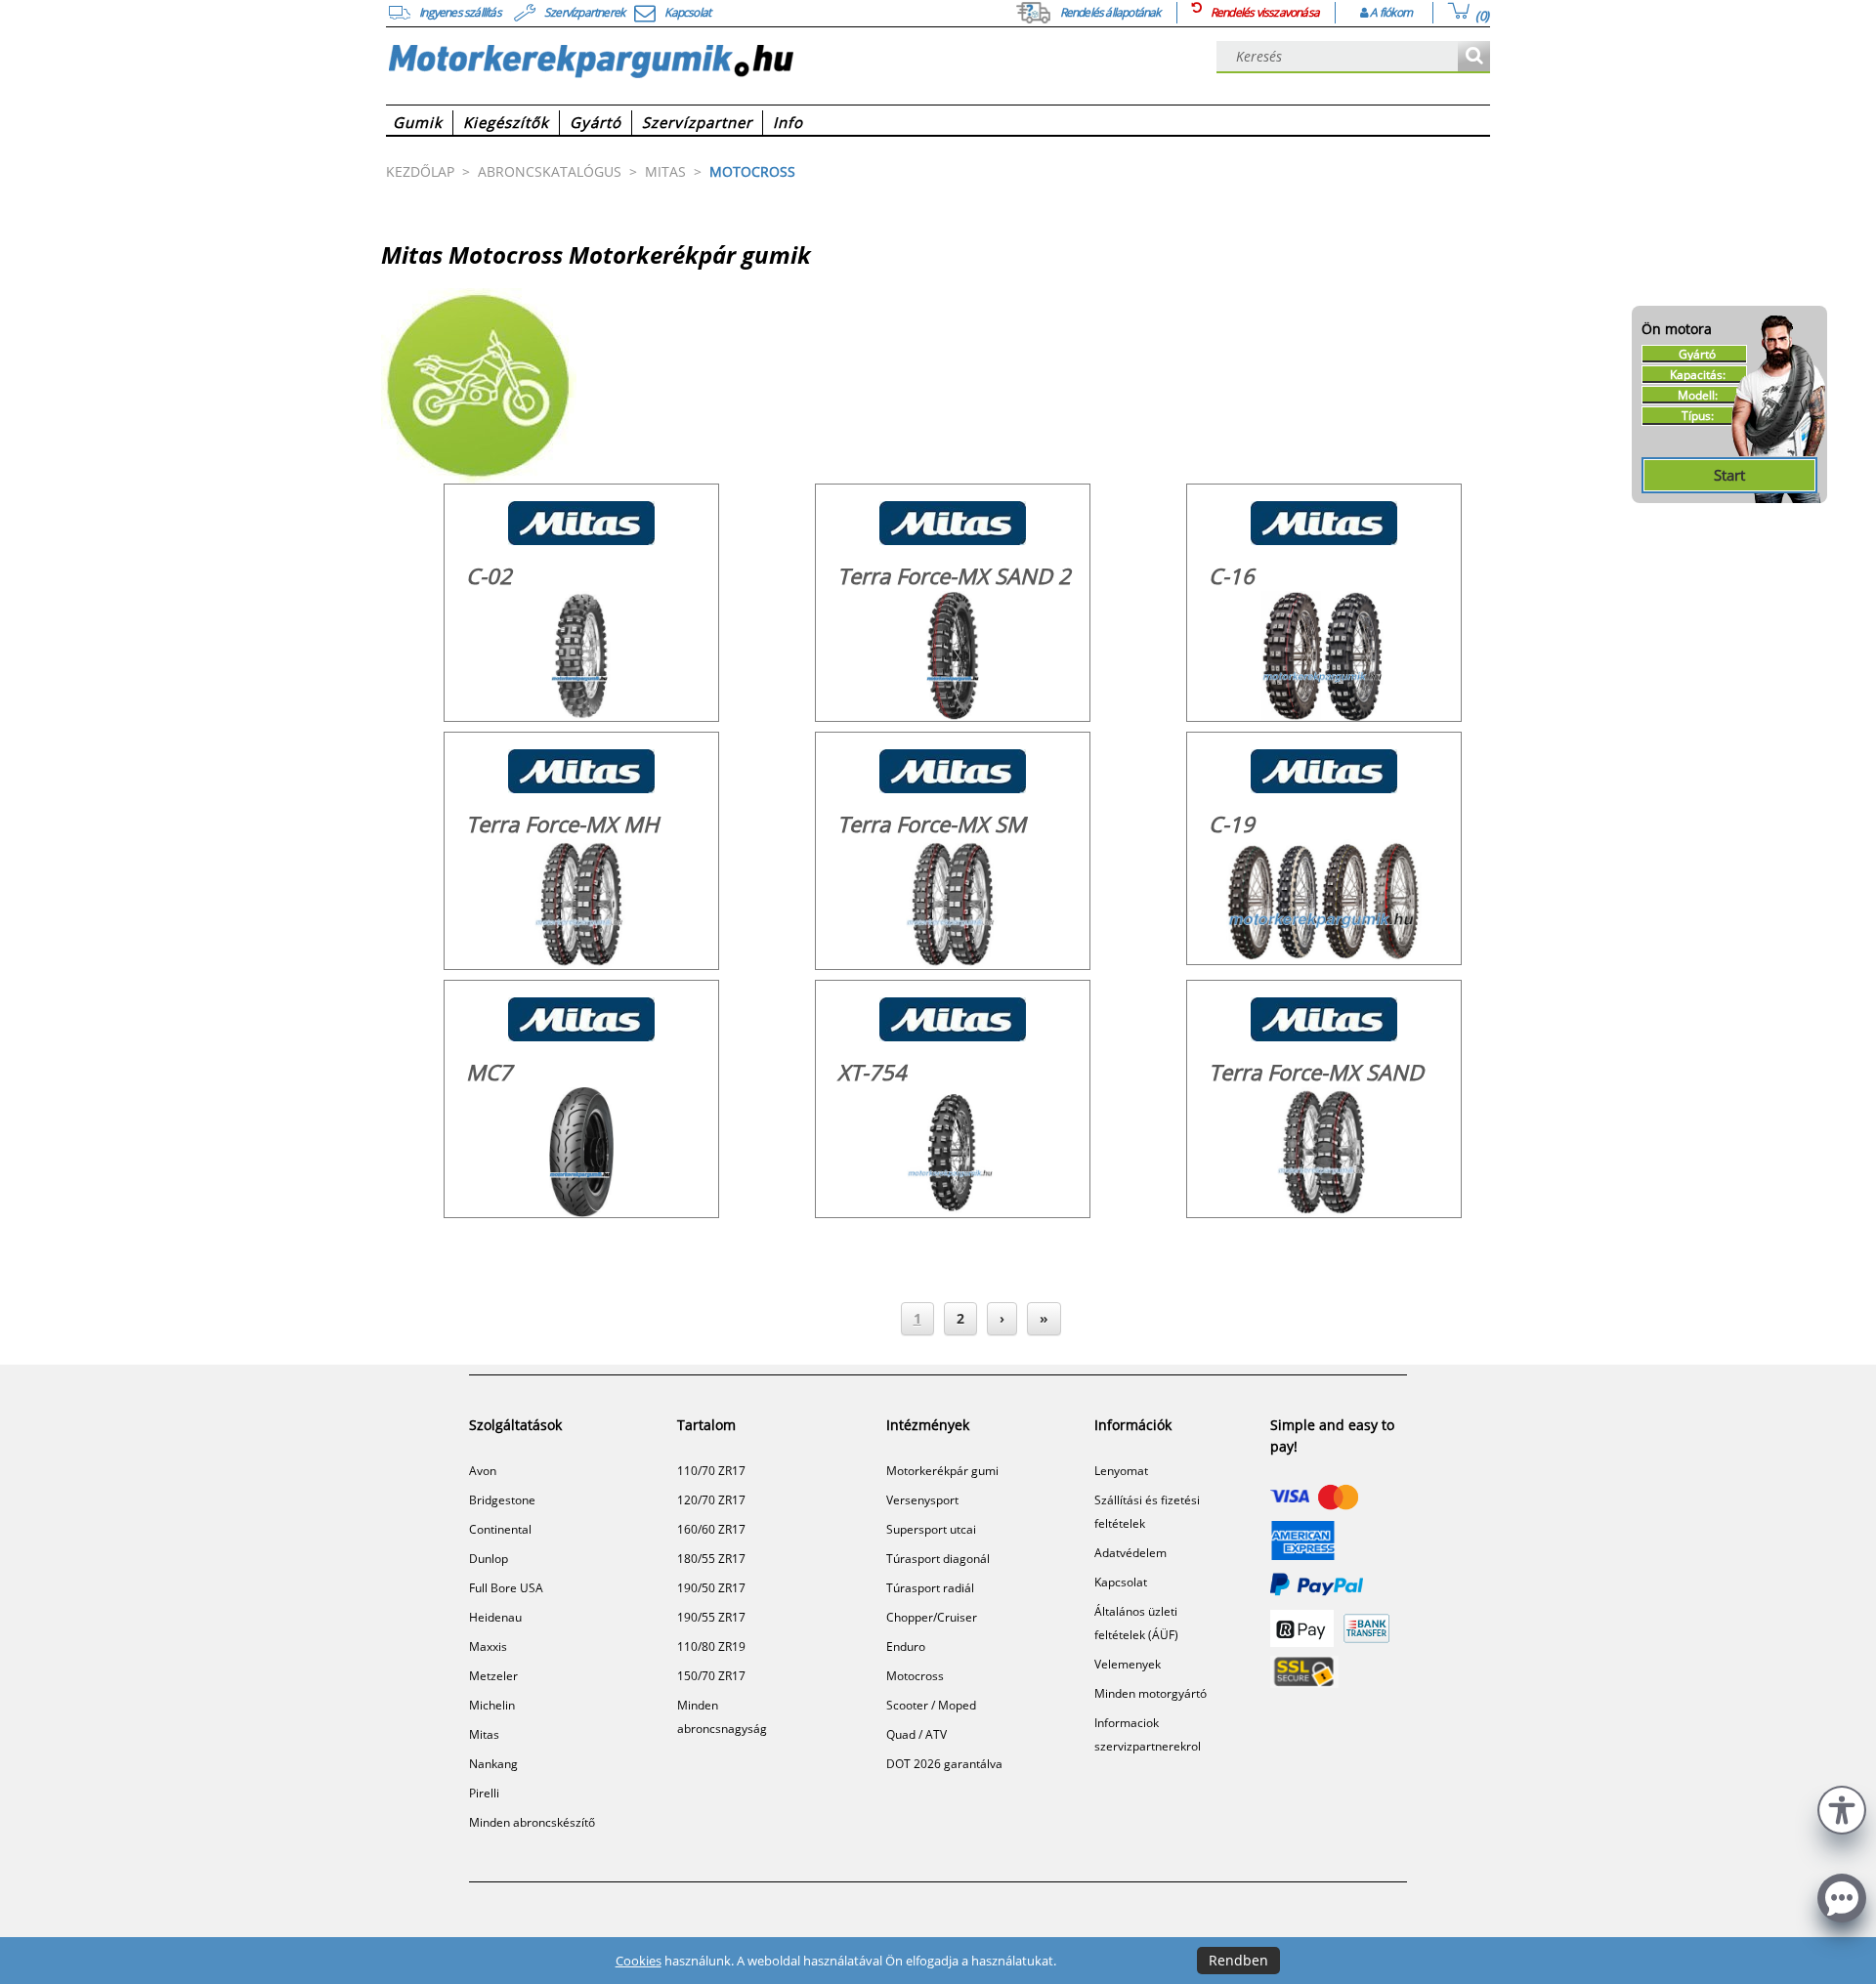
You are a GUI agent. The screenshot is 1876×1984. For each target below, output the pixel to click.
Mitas (484, 1734)
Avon (483, 1471)
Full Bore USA (506, 1588)
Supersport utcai (931, 1529)
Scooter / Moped (931, 1705)
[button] (1842, 1808)
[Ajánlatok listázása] (1474, 57)
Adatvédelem (1130, 1553)
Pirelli (484, 1793)
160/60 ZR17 (711, 1529)
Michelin (492, 1705)
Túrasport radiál (930, 1588)
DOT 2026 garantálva (944, 1764)
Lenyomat (1121, 1471)
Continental (500, 1529)
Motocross (915, 1676)
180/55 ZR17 (711, 1559)
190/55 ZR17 (711, 1617)
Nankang (493, 1764)
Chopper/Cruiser (932, 1617)
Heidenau (495, 1617)
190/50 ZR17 (711, 1588)
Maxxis (488, 1646)
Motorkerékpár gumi (942, 1471)
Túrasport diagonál (938, 1559)
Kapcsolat (1121, 1582)
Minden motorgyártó (1151, 1693)
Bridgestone (502, 1500)
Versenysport (922, 1500)
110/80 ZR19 (711, 1646)
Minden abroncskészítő (532, 1822)
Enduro (906, 1646)
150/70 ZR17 (711, 1676)
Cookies (639, 1961)
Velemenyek (1128, 1664)
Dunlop (489, 1559)
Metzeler (493, 1676)
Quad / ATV (917, 1734)
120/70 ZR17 (711, 1500)
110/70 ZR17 (711, 1471)
